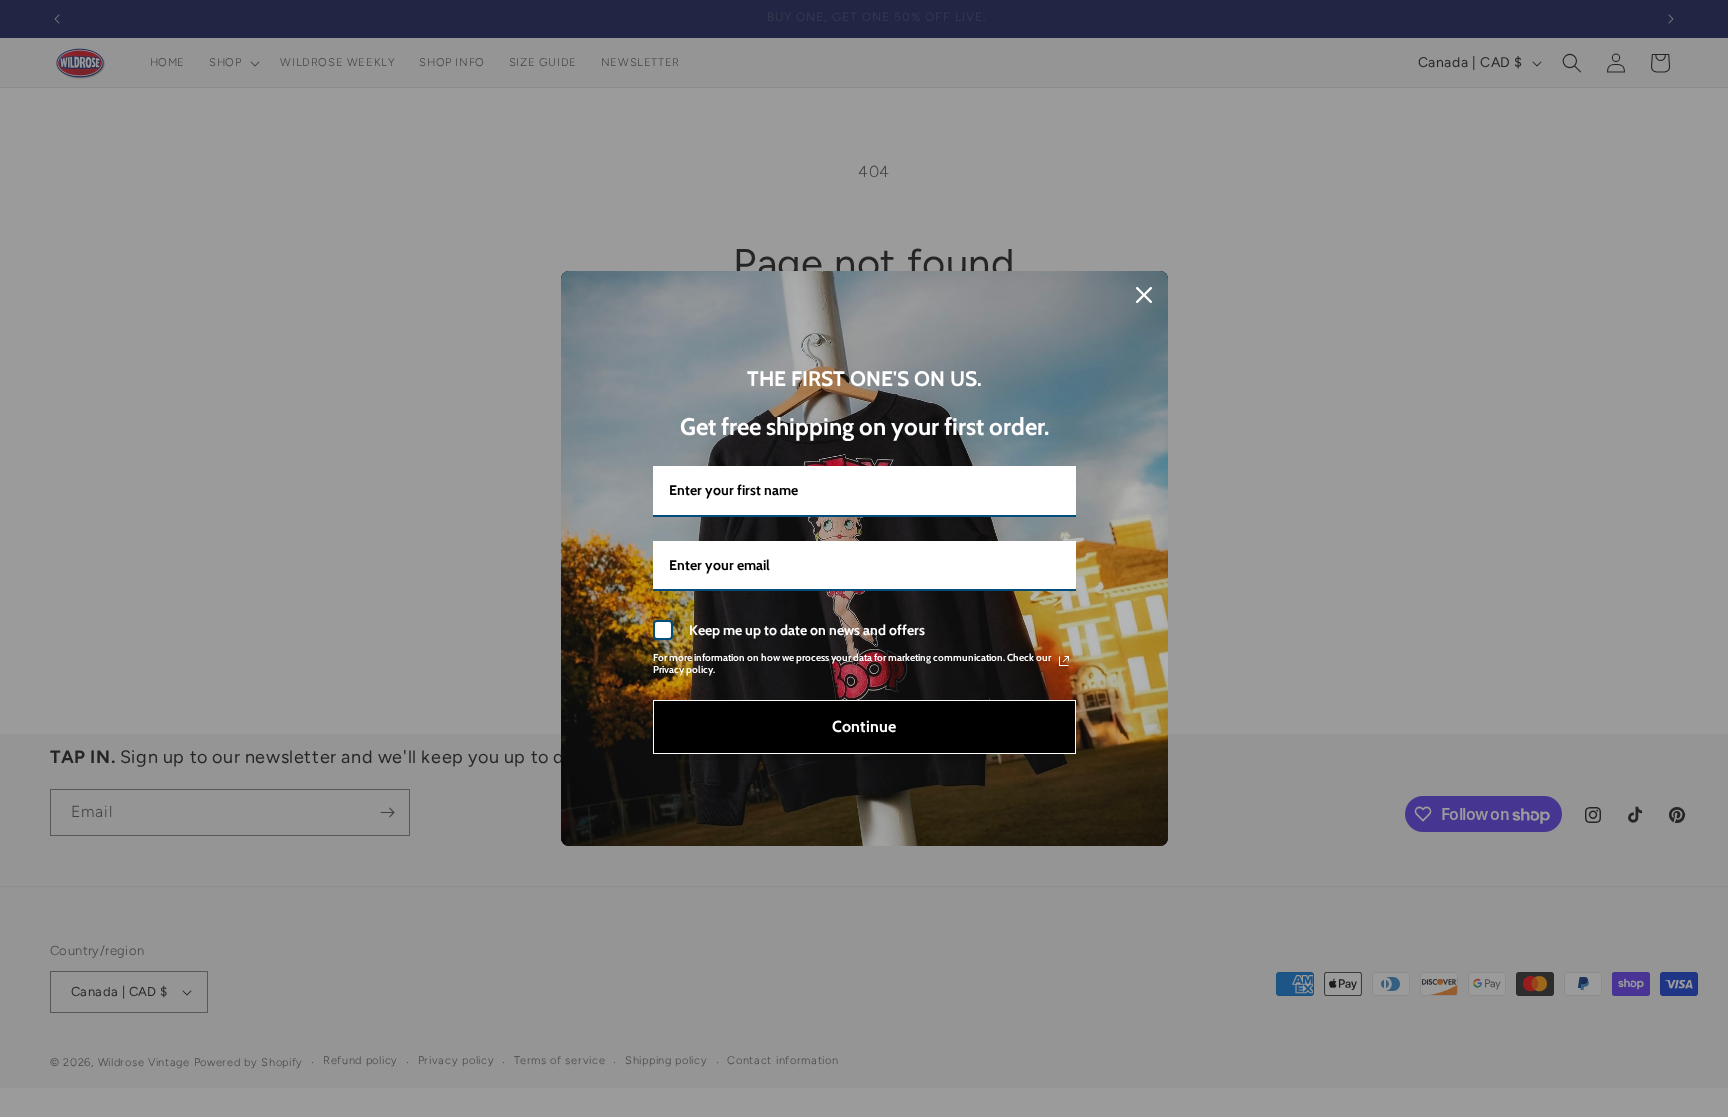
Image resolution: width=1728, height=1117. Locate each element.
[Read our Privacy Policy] (1064, 661)
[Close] (1144, 295)
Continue (864, 726)
